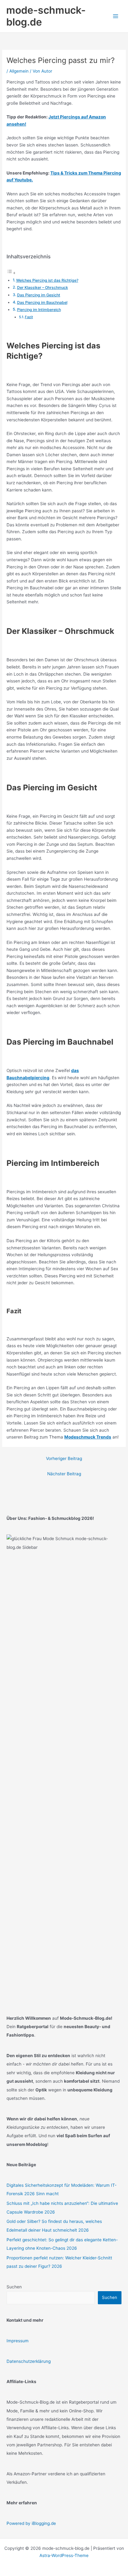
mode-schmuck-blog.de (46, 16)
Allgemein (19, 71)
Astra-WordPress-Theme (64, 2555)
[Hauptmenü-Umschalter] (116, 16)
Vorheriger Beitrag (64, 1458)
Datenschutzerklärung (29, 2361)
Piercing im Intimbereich (39, 310)
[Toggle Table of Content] (11, 273)
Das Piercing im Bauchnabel (42, 302)
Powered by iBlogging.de (31, 2523)
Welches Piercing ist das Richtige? (47, 280)
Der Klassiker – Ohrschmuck (43, 287)
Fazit (29, 317)
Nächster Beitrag (64, 1474)
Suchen (14, 2287)
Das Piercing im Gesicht (39, 295)
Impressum (18, 2341)
